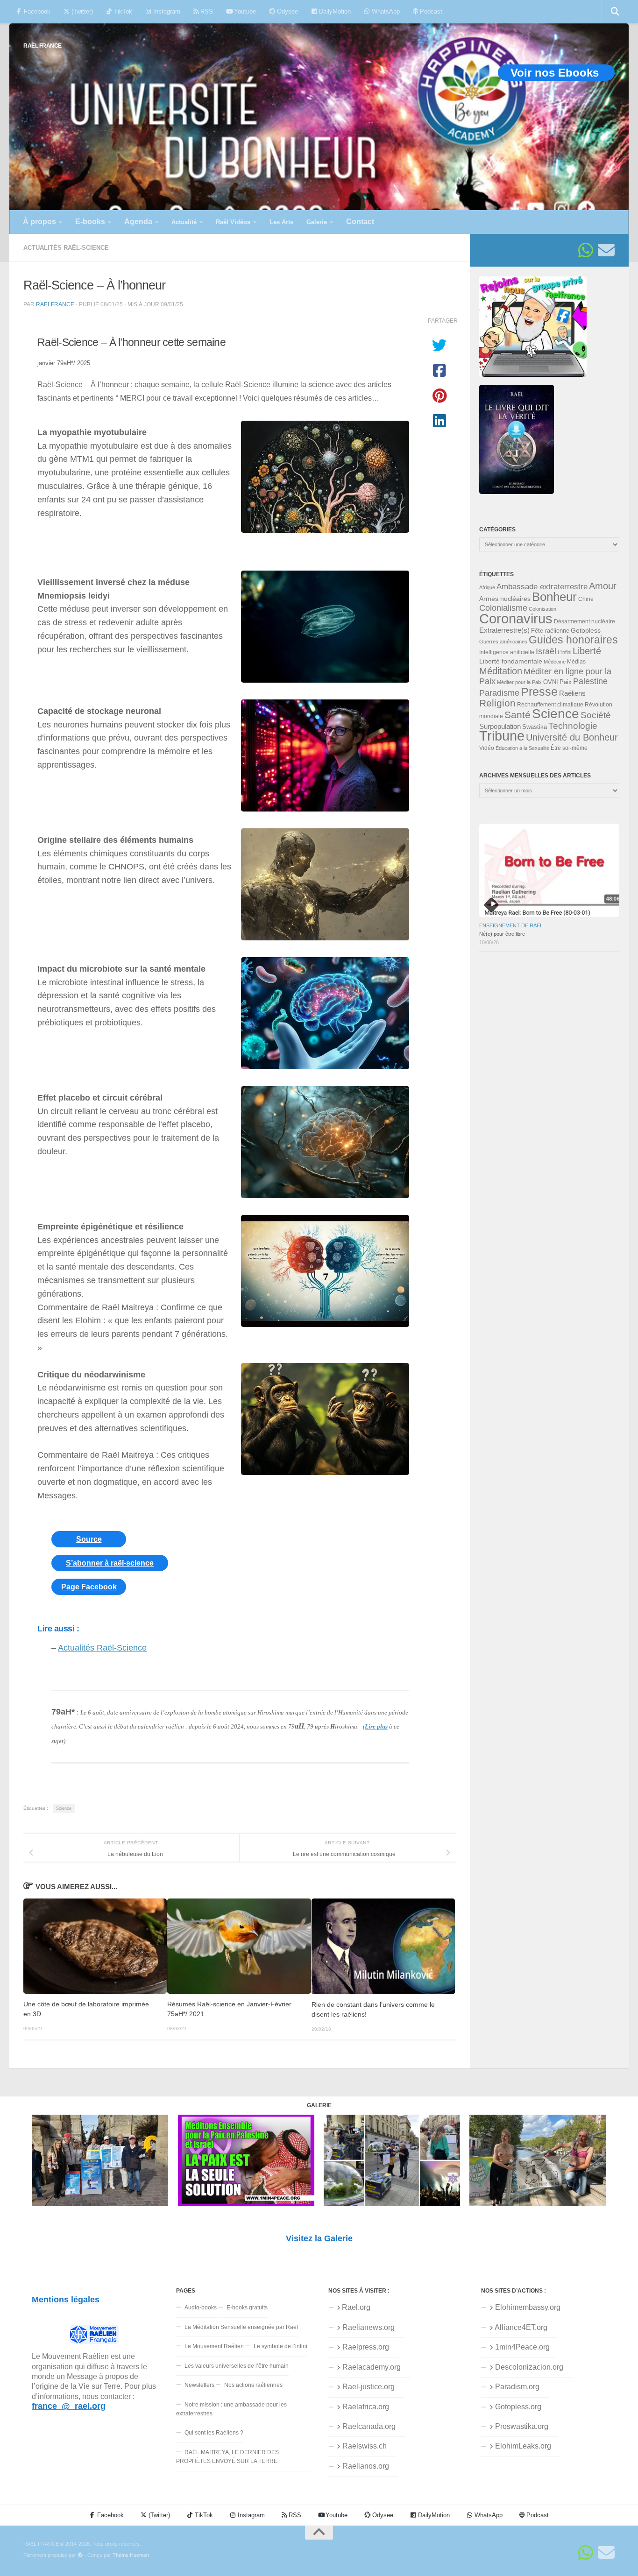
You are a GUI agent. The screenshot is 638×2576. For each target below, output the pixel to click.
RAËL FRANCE (43, 46)
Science (64, 1808)
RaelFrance (55, 304)
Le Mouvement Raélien (214, 2346)
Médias (576, 662)
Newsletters (199, 2385)
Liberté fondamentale (511, 661)
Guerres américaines (503, 642)
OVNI (551, 682)
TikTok (122, 11)
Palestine (590, 681)
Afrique (487, 587)
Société (596, 715)
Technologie (573, 726)
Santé (517, 715)
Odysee (287, 11)
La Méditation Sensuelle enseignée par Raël (241, 2327)
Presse (539, 692)
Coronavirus (516, 618)
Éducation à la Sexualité (522, 748)
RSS (206, 11)
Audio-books (201, 2308)
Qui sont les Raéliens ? (214, 2433)
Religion (497, 703)
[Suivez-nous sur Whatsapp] (586, 250)
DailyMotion (334, 11)
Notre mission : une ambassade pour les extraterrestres (231, 2409)
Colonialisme (503, 608)
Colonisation (542, 609)
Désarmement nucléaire (585, 621)
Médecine (555, 662)
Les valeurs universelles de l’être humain (237, 2366)
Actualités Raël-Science (66, 248)
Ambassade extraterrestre (542, 587)
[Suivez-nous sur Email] (606, 250)
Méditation (501, 671)
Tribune (502, 736)
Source (89, 1539)
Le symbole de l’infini (280, 2346)
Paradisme (499, 693)
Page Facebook (89, 1587)
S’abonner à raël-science (110, 1563)
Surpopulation (500, 726)
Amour (603, 586)
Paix (566, 682)
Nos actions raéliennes (253, 2385)
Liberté (587, 651)
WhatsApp (385, 11)
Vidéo (487, 748)
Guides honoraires (573, 640)
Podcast (430, 11)
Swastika (535, 727)
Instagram (166, 11)
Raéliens (572, 693)
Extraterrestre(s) (504, 630)
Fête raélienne (550, 631)
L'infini (564, 652)
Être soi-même (569, 748)
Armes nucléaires (505, 599)
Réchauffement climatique (550, 705)
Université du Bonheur (572, 737)
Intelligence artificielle (507, 652)
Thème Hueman (131, 2555)
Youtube (244, 11)
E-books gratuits (247, 2308)
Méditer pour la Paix (519, 682)
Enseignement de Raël (511, 925)
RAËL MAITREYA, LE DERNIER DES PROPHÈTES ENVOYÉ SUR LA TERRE (227, 2457)
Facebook (36, 11)
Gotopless (586, 630)
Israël (546, 651)
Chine (586, 599)
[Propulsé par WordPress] (80, 2555)
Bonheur (554, 597)
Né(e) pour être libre (502, 934)
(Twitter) (81, 11)
